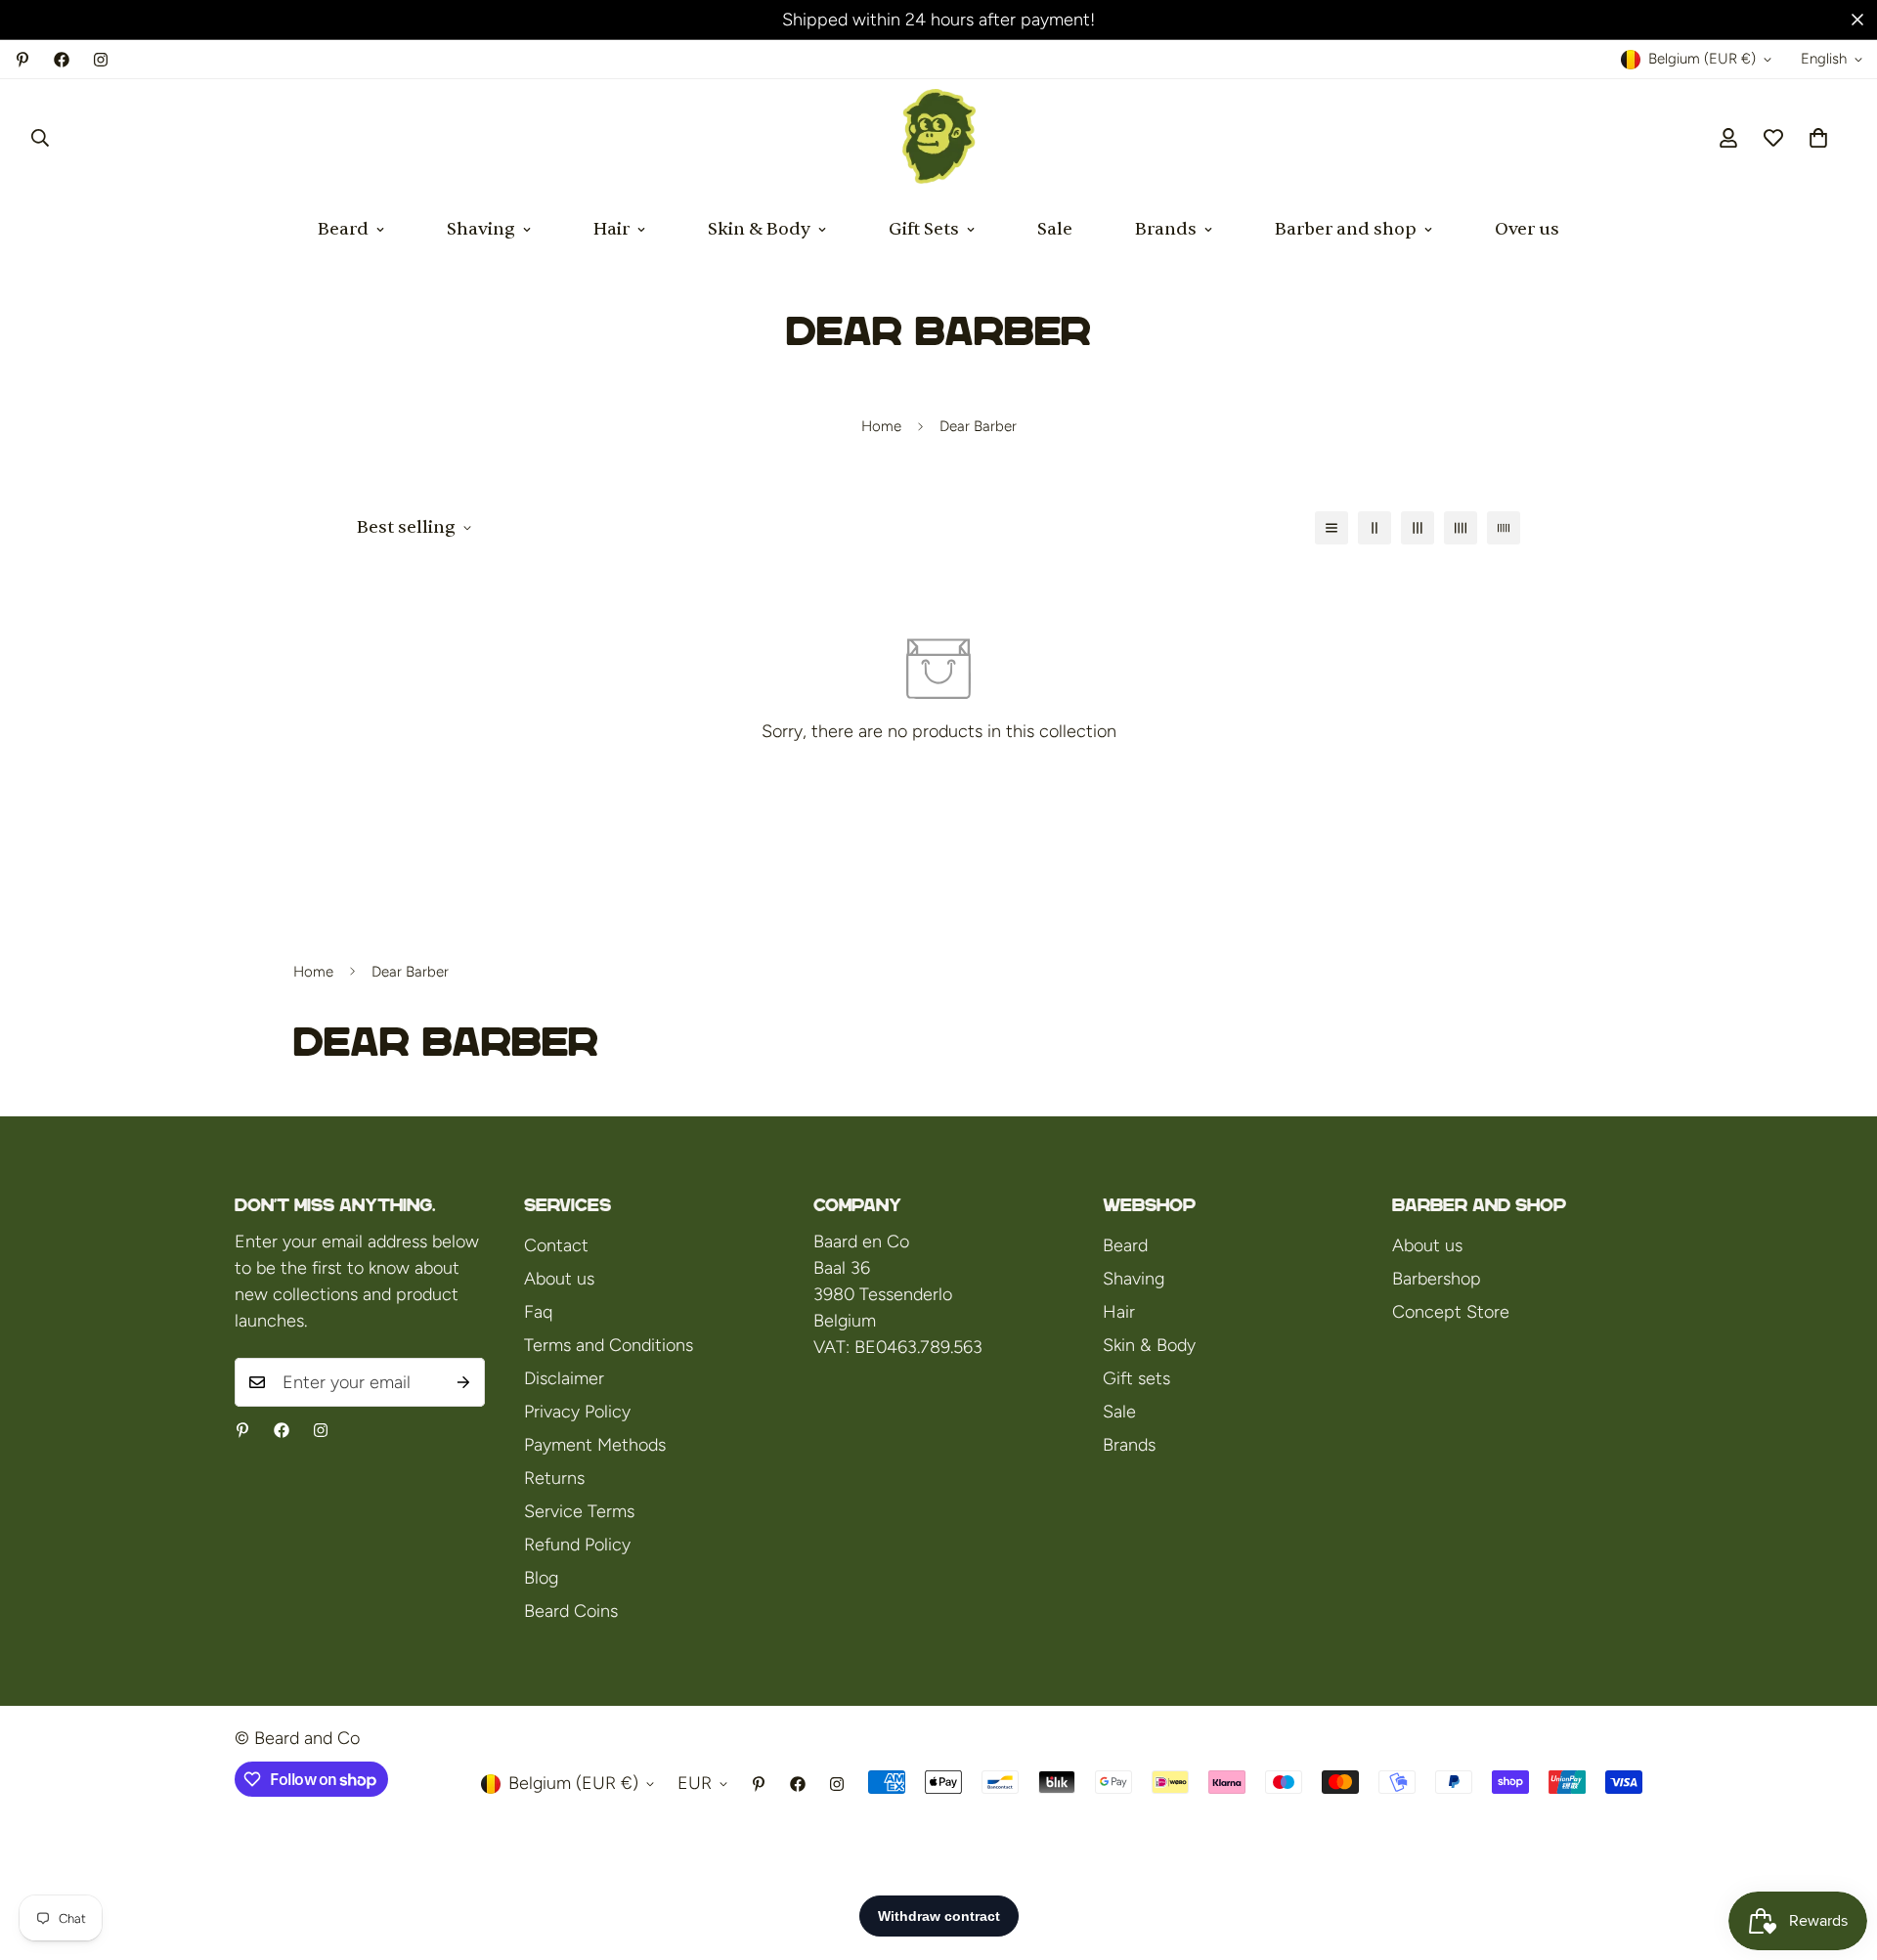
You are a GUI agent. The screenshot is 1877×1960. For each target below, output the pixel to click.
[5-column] (1504, 528)
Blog (541, 1578)
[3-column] (1418, 528)
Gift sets (1136, 1378)
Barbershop (1437, 1279)
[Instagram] (101, 60)
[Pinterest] (22, 60)
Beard (343, 229)
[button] (1818, 138)
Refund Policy (577, 1545)
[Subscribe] (463, 1382)
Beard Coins (571, 1611)
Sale (1055, 229)
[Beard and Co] (939, 138)
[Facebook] (62, 60)
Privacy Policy (577, 1412)
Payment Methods (595, 1445)
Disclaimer (564, 1378)
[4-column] (1461, 528)
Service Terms (579, 1511)
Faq (538, 1312)
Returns (554, 1478)
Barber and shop (1346, 229)
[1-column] (1331, 528)
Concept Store (1451, 1312)
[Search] (40, 138)
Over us (1527, 229)
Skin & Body (759, 229)
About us (559, 1279)
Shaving (481, 229)
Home (881, 426)
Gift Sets (924, 229)
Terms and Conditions (609, 1345)
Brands (1166, 229)
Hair (611, 229)
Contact (556, 1245)
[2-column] (1375, 528)
